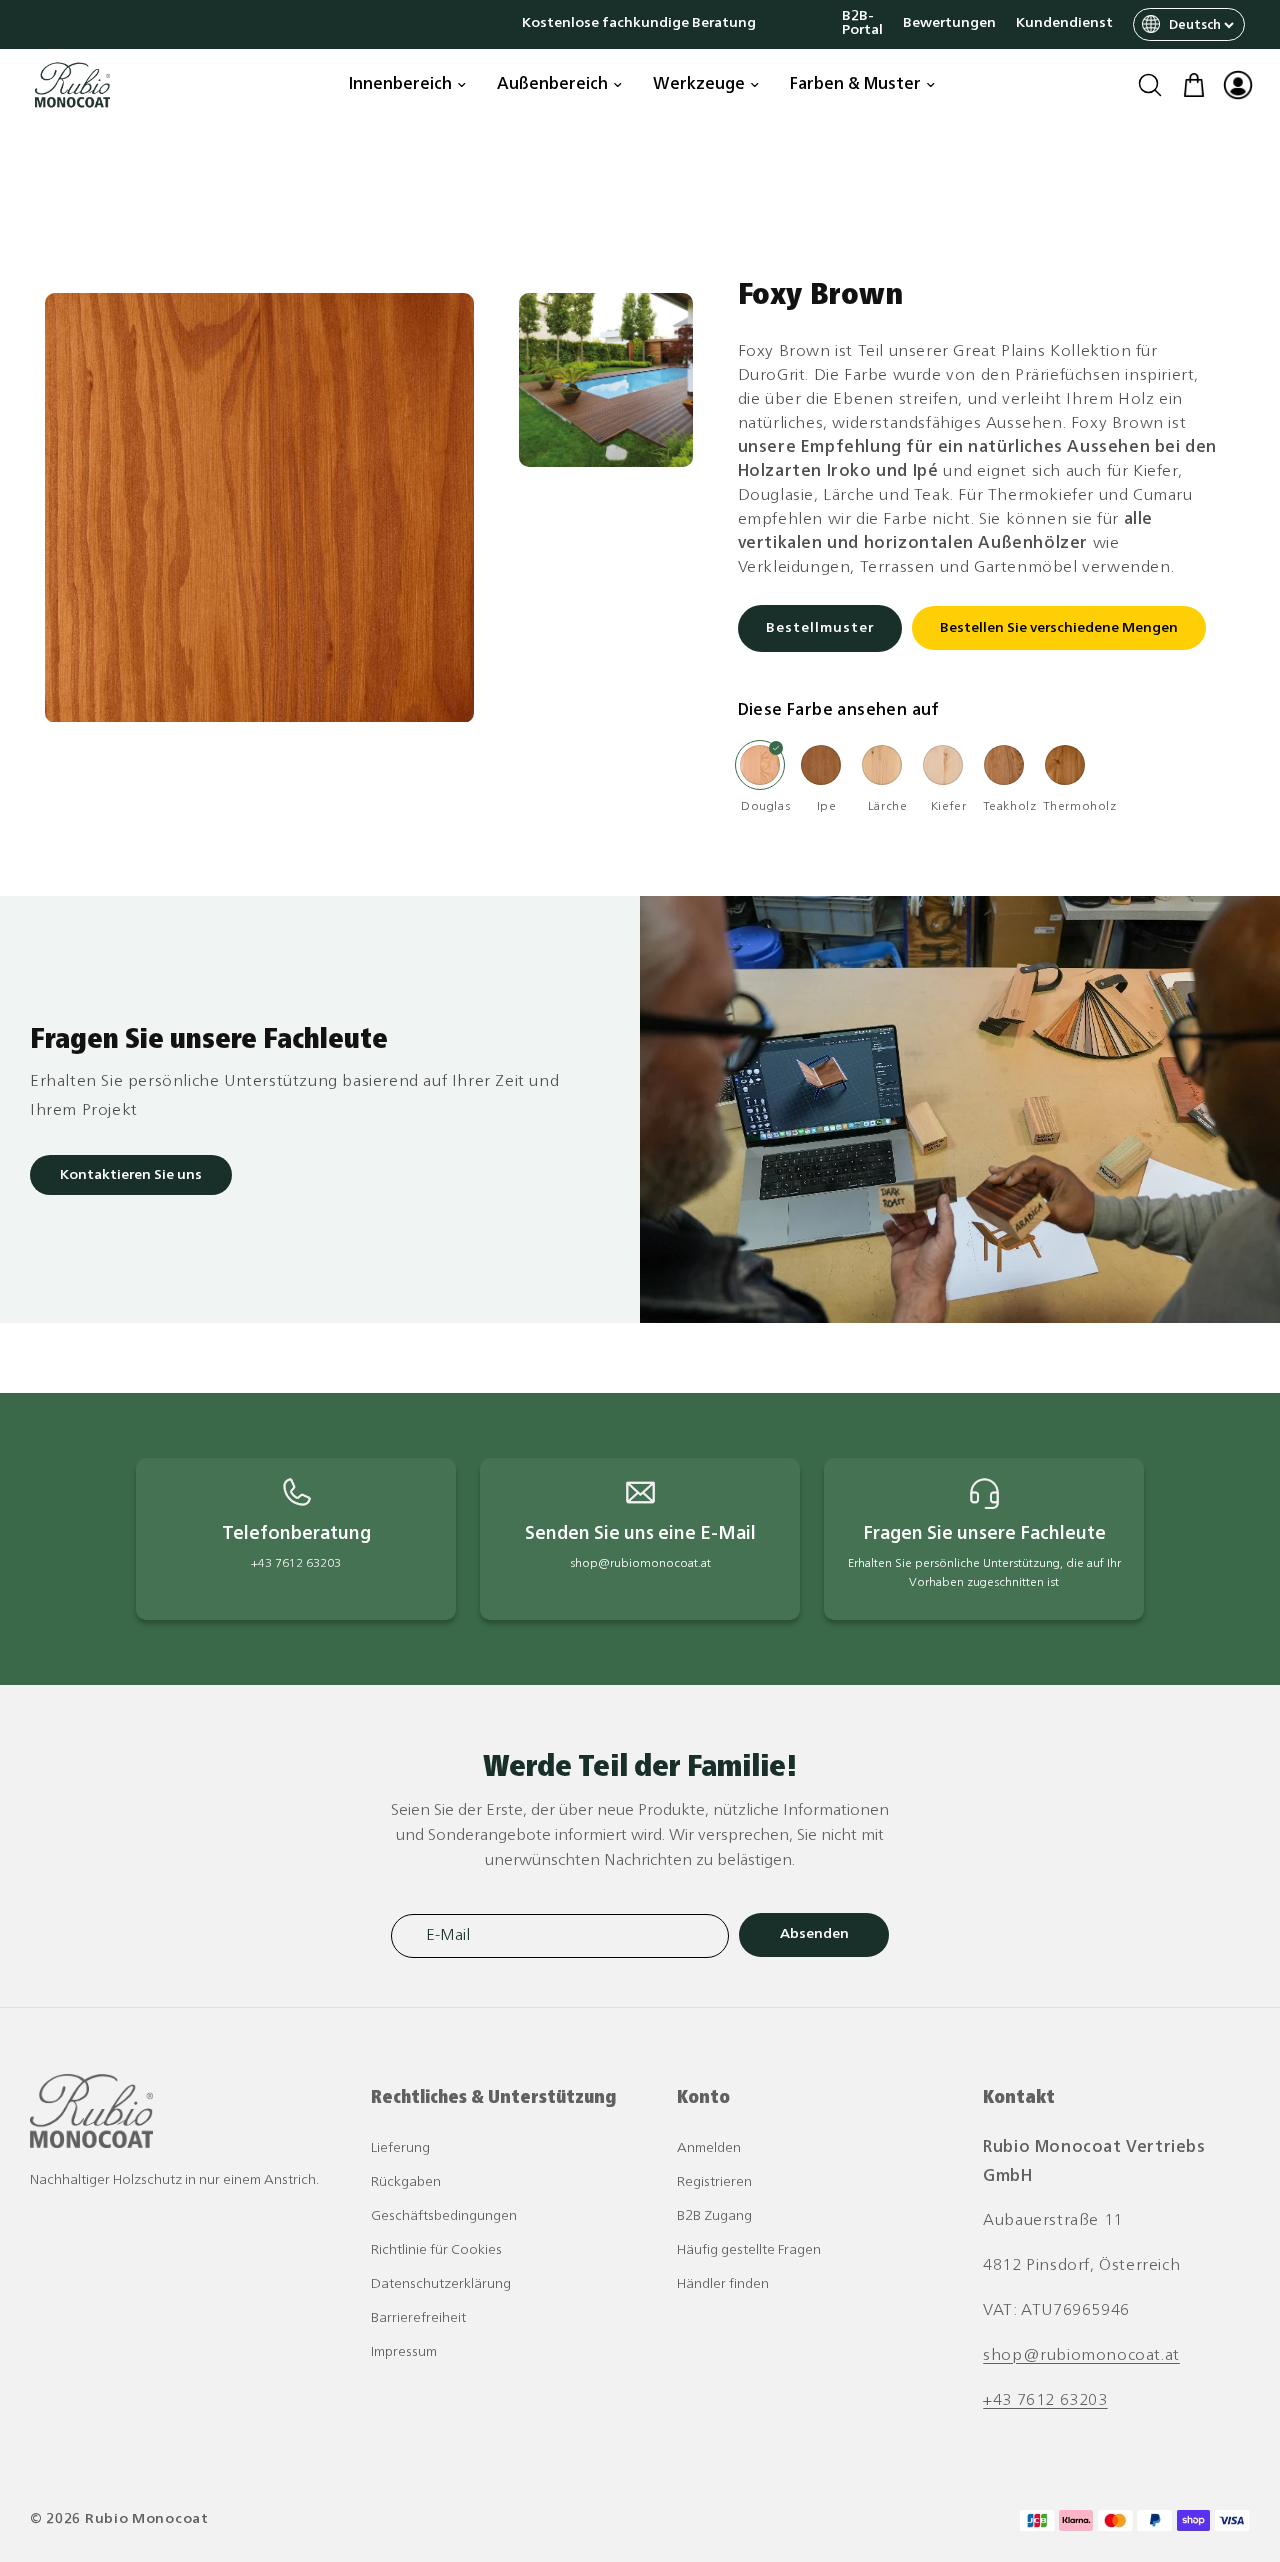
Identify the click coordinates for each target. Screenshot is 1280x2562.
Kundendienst (1064, 24)
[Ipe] (821, 765)
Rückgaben (406, 2182)
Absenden (814, 1934)
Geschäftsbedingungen (444, 2216)
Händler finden (723, 2284)
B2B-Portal (862, 24)
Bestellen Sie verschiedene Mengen (1059, 629)
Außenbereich (552, 85)
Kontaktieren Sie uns (131, 1175)
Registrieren (714, 2182)
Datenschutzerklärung (441, 2284)
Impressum (404, 2352)
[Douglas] (760, 765)
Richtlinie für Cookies (436, 2250)
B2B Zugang (714, 2216)
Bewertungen (949, 24)
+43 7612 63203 (1045, 2401)
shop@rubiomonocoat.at (1081, 2356)
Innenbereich (400, 85)
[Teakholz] (1004, 765)
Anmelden (709, 2148)
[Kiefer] (943, 765)
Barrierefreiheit (418, 2318)
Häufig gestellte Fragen (749, 2250)
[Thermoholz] (1065, 765)
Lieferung (400, 2148)
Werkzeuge (699, 85)
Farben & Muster (855, 85)
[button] (1150, 85)
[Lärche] (882, 765)
